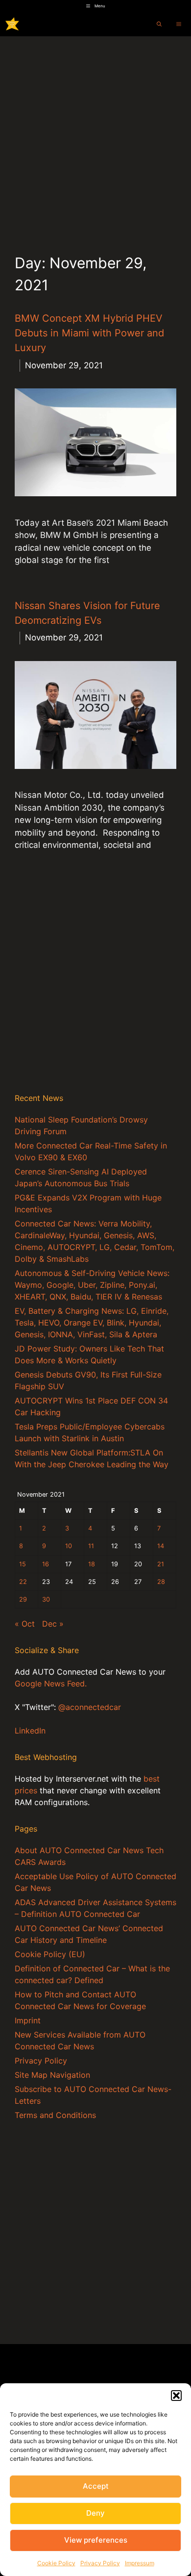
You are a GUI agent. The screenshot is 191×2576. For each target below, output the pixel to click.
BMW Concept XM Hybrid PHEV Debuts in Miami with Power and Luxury (89, 333)
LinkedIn (30, 1731)
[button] (176, 2396)
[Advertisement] (95, 137)
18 (92, 1564)
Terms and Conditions (55, 2115)
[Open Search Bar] (159, 24)
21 (161, 1564)
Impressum (140, 2563)
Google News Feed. (51, 1683)
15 (23, 1564)
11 (91, 1546)
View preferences (96, 2540)
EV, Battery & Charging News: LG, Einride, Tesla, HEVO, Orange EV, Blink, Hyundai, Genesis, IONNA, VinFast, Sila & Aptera (92, 1323)
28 (161, 1582)
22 (23, 1582)
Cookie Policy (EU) (50, 1954)
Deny (95, 2513)
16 (46, 1564)
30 (46, 1599)
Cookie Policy (56, 2563)
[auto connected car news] (12, 24)
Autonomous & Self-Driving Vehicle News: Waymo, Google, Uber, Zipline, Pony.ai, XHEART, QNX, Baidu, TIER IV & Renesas (92, 1285)
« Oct (25, 1624)
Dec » (53, 1624)
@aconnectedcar (90, 1707)
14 (161, 1546)
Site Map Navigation (52, 2075)
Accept (96, 2486)
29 (23, 1599)
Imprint (28, 2020)
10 (69, 1546)
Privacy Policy (100, 2563)
